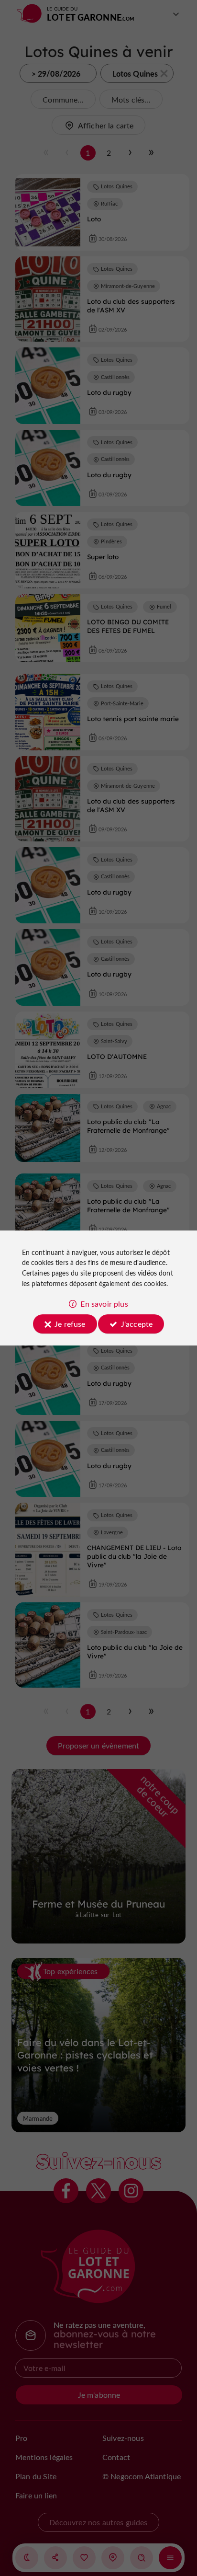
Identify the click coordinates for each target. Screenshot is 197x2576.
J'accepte (137, 1324)
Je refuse (70, 1324)
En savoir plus (104, 1304)
